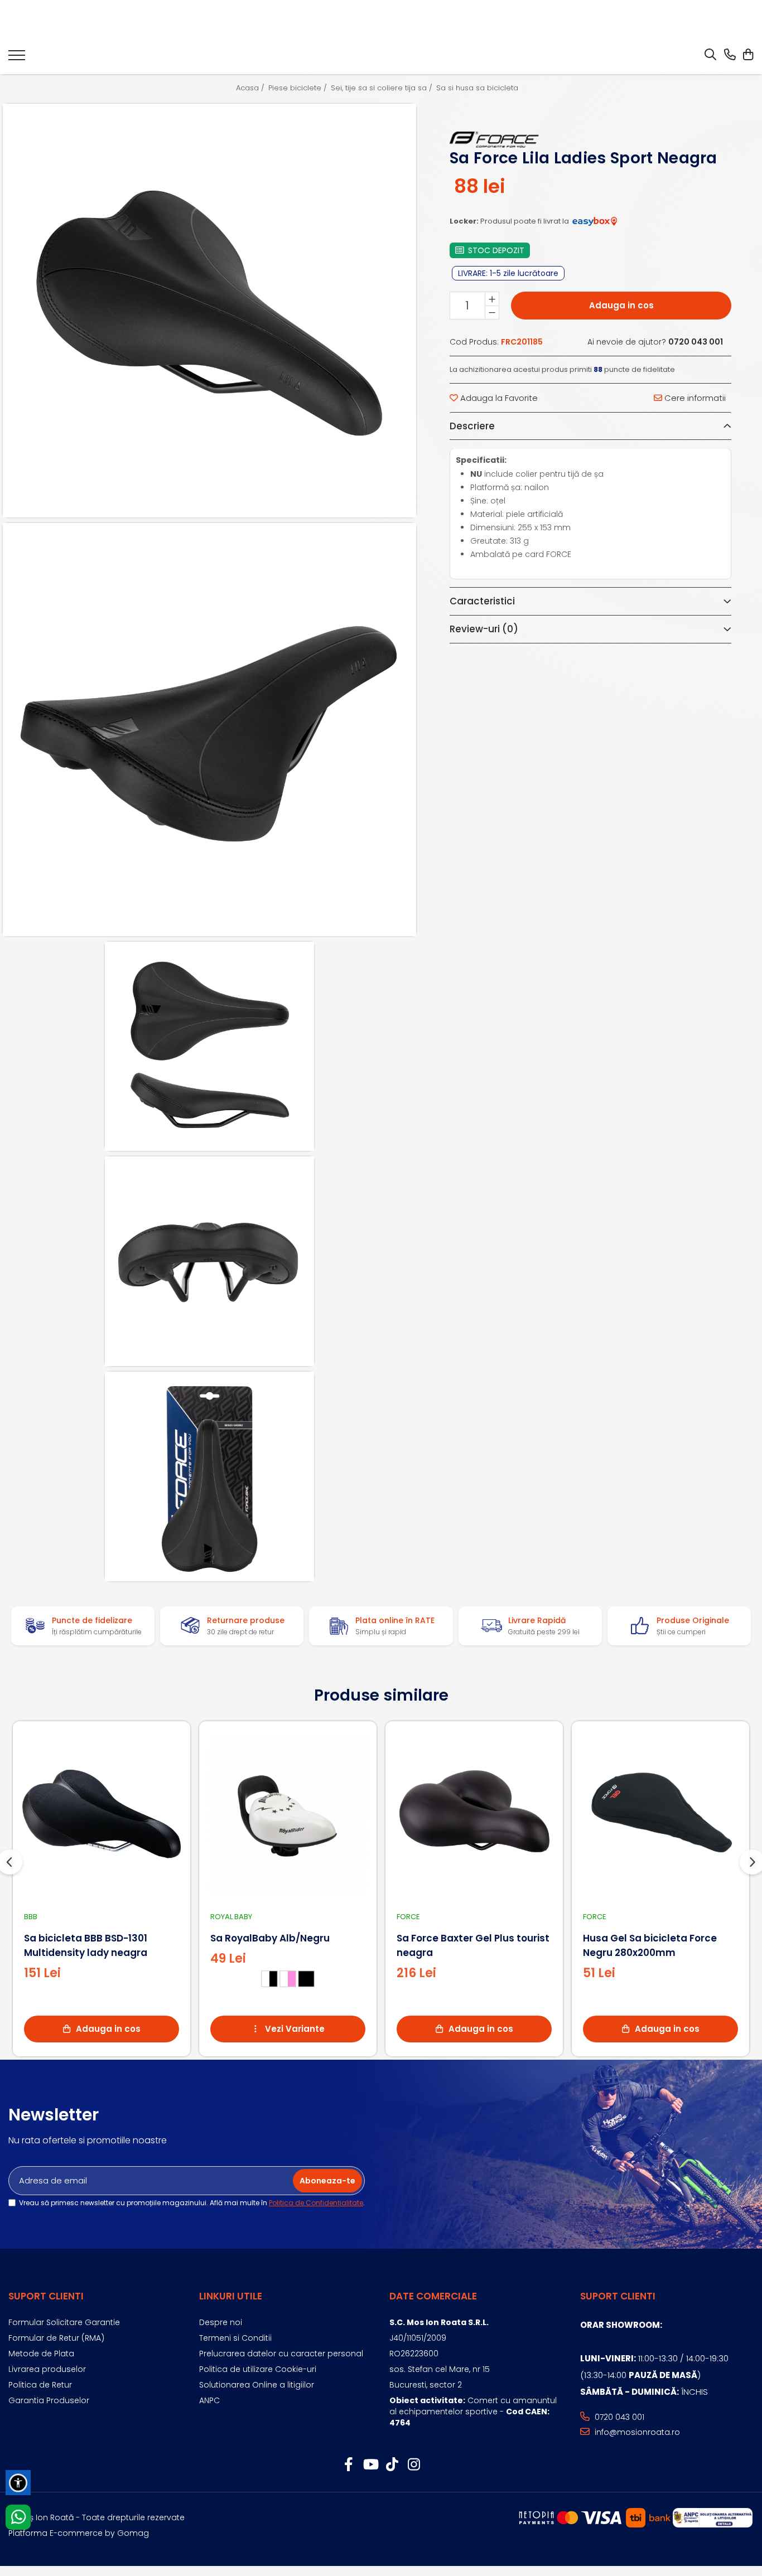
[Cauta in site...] (710, 55)
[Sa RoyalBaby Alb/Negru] (288, 1814)
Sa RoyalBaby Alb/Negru (270, 1938)
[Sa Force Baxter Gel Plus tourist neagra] (474, 1814)
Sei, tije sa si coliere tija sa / (383, 88)
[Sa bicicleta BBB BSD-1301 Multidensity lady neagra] (102, 1814)
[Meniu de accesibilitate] (18, 2483)
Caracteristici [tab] (482, 602)
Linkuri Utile (231, 2296)
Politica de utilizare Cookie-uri (258, 2369)
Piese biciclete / (299, 88)
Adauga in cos (621, 305)
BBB (31, 1917)
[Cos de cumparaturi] (748, 55)
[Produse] (17, 59)
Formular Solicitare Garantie (64, 2322)
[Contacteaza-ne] (730, 55)
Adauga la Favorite (498, 398)
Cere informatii (694, 398)
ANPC (209, 2400)
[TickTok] (392, 2465)
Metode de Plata (41, 2354)
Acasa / (251, 88)
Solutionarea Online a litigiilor (257, 2385)
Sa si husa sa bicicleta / (481, 88)
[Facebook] (348, 2465)
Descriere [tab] (472, 426)
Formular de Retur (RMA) (56, 2338)
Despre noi (221, 2322)
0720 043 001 (618, 2417)
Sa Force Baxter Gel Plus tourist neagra (473, 1945)
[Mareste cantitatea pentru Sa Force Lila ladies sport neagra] (492, 299)
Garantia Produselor (49, 2400)
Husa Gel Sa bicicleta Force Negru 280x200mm (650, 1945)
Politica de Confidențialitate (316, 2203)
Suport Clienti (46, 2296)
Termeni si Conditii (235, 2338)
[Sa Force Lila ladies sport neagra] (209, 310)
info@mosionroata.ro (636, 2432)
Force (408, 1917)
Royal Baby (231, 1917)
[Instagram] (414, 2465)
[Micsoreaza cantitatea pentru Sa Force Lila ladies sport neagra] (492, 312)
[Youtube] (370, 2465)
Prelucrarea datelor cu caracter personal (281, 2354)
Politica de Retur (40, 2385)
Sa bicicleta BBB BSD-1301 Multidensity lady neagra (86, 1945)
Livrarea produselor (47, 2369)
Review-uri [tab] (484, 630)
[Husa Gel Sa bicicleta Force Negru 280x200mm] (660, 1814)
